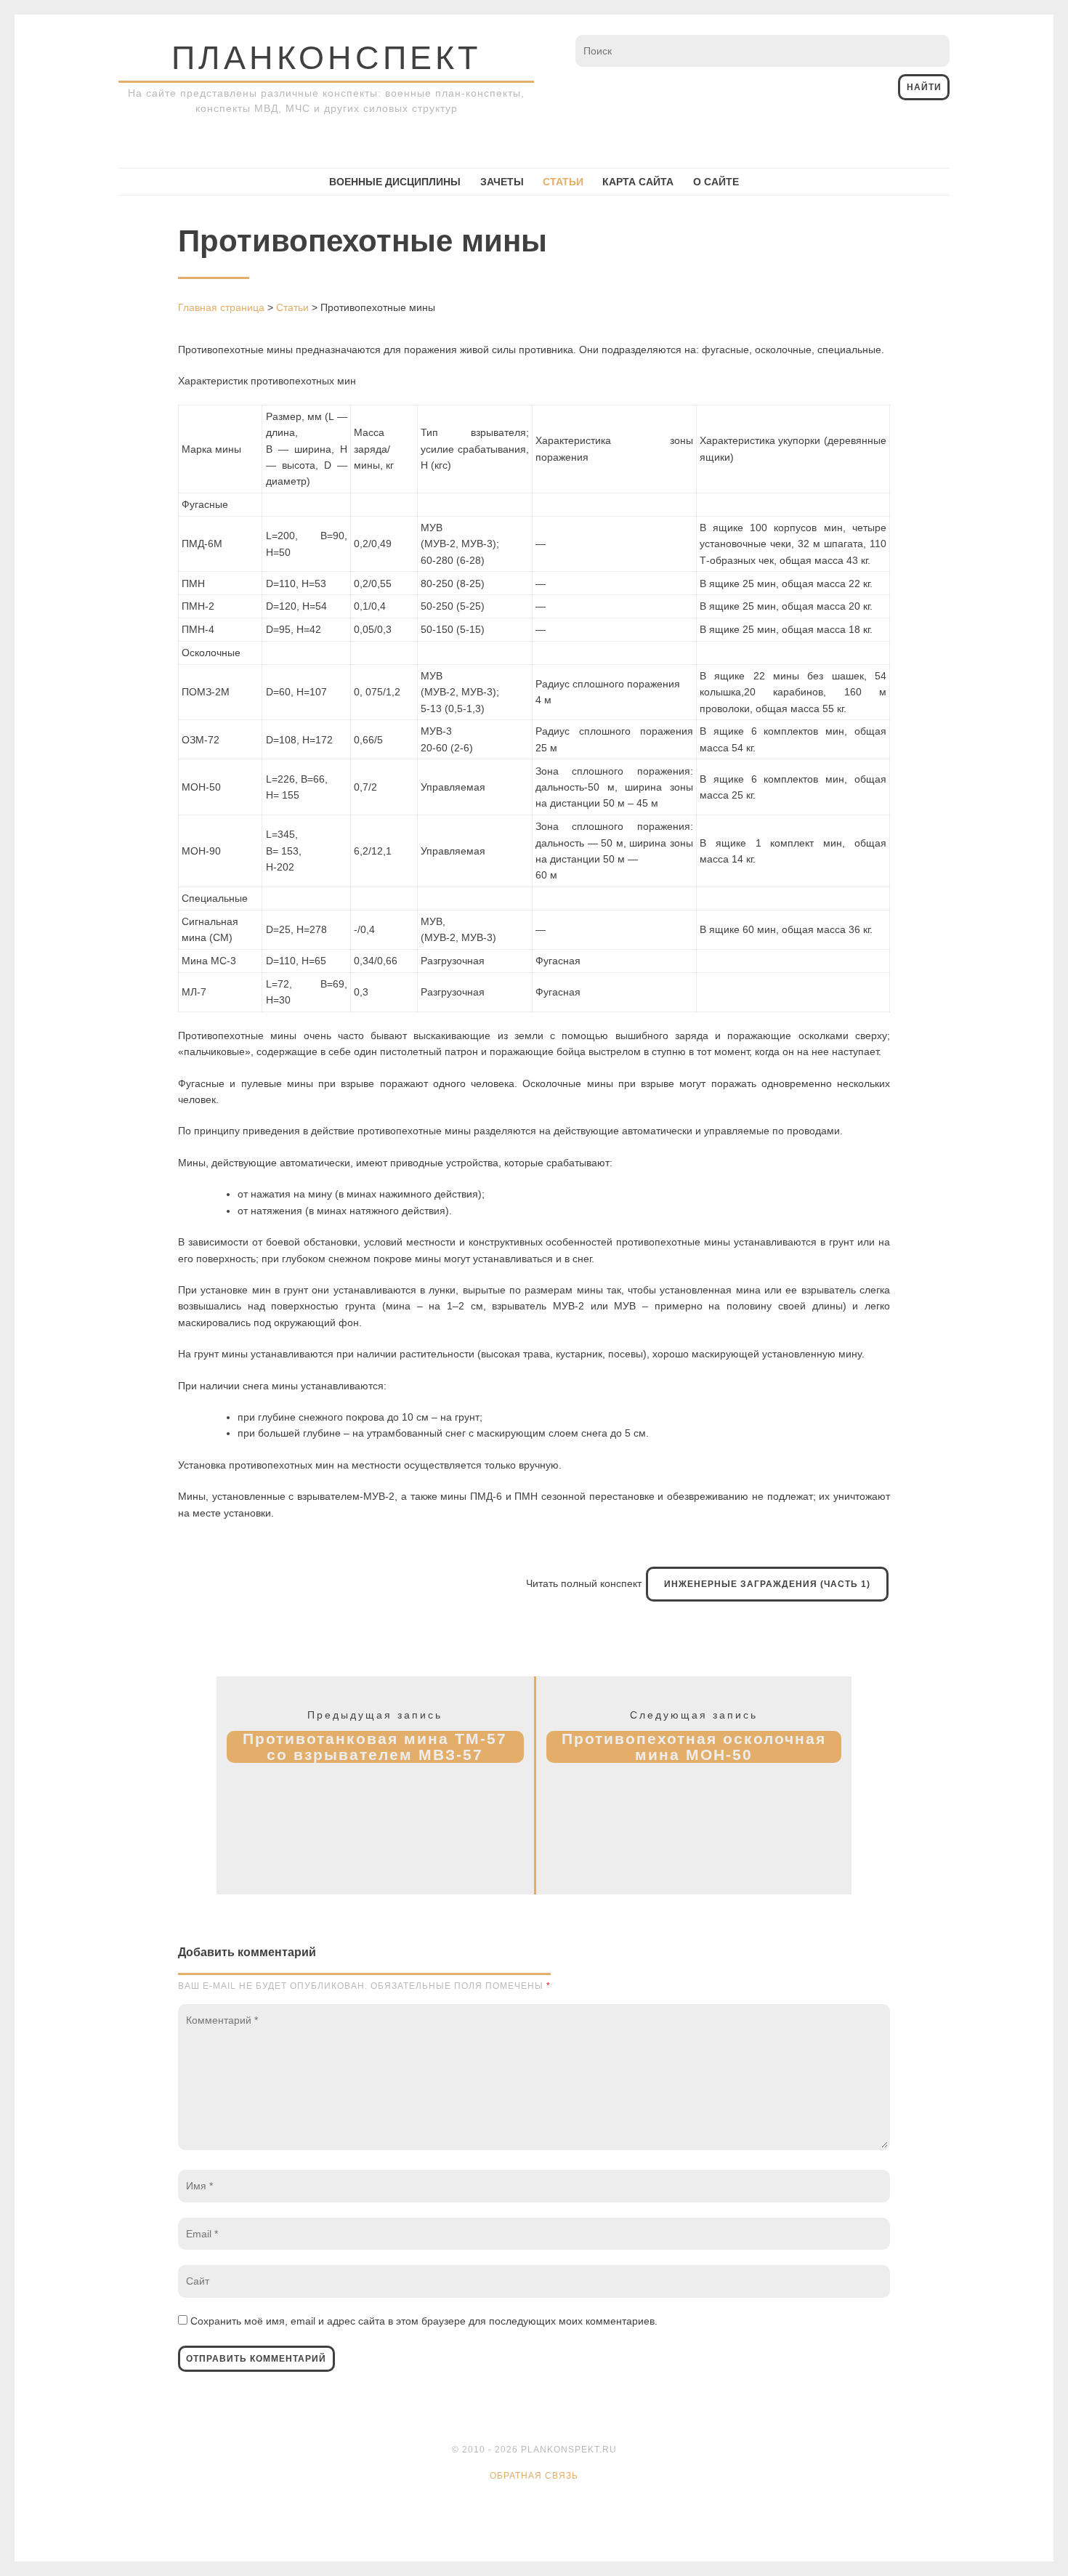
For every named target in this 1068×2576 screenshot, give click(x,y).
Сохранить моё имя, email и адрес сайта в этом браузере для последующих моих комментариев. (424, 2321)
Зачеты (502, 182)
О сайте (716, 182)
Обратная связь (534, 2476)
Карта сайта (638, 182)
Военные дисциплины (395, 182)
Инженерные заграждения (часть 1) (767, 1584)
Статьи (563, 182)
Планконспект (326, 58)
